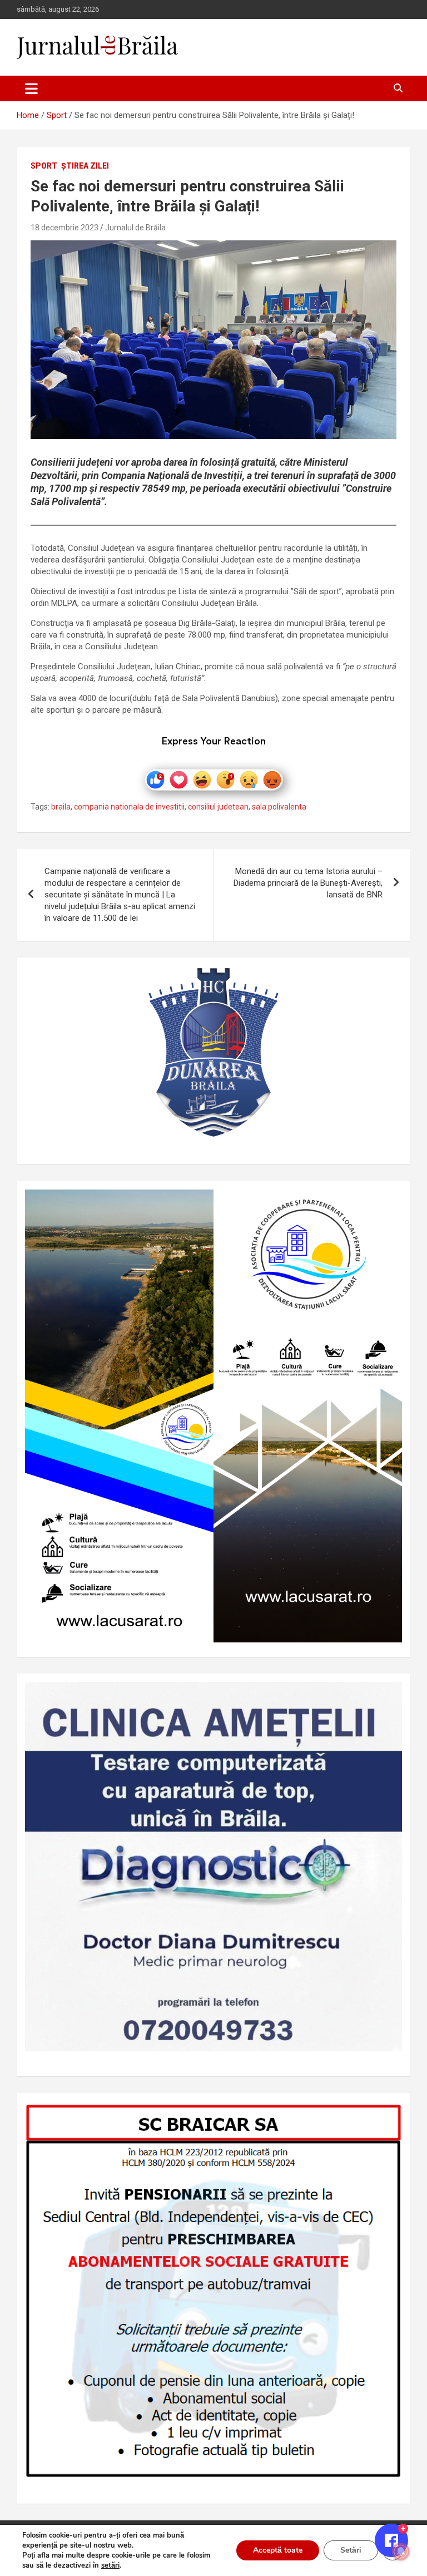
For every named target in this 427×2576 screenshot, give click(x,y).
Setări (351, 2550)
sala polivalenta (279, 807)
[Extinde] (388, 1696)
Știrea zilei (85, 166)
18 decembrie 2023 (64, 228)
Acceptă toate (278, 2550)
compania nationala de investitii (129, 807)
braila (61, 807)
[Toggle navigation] (31, 88)
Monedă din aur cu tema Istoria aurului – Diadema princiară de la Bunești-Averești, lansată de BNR (308, 883)
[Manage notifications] (401, 2552)
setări (110, 2565)
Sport (44, 166)
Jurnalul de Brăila (135, 228)
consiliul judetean (218, 807)
